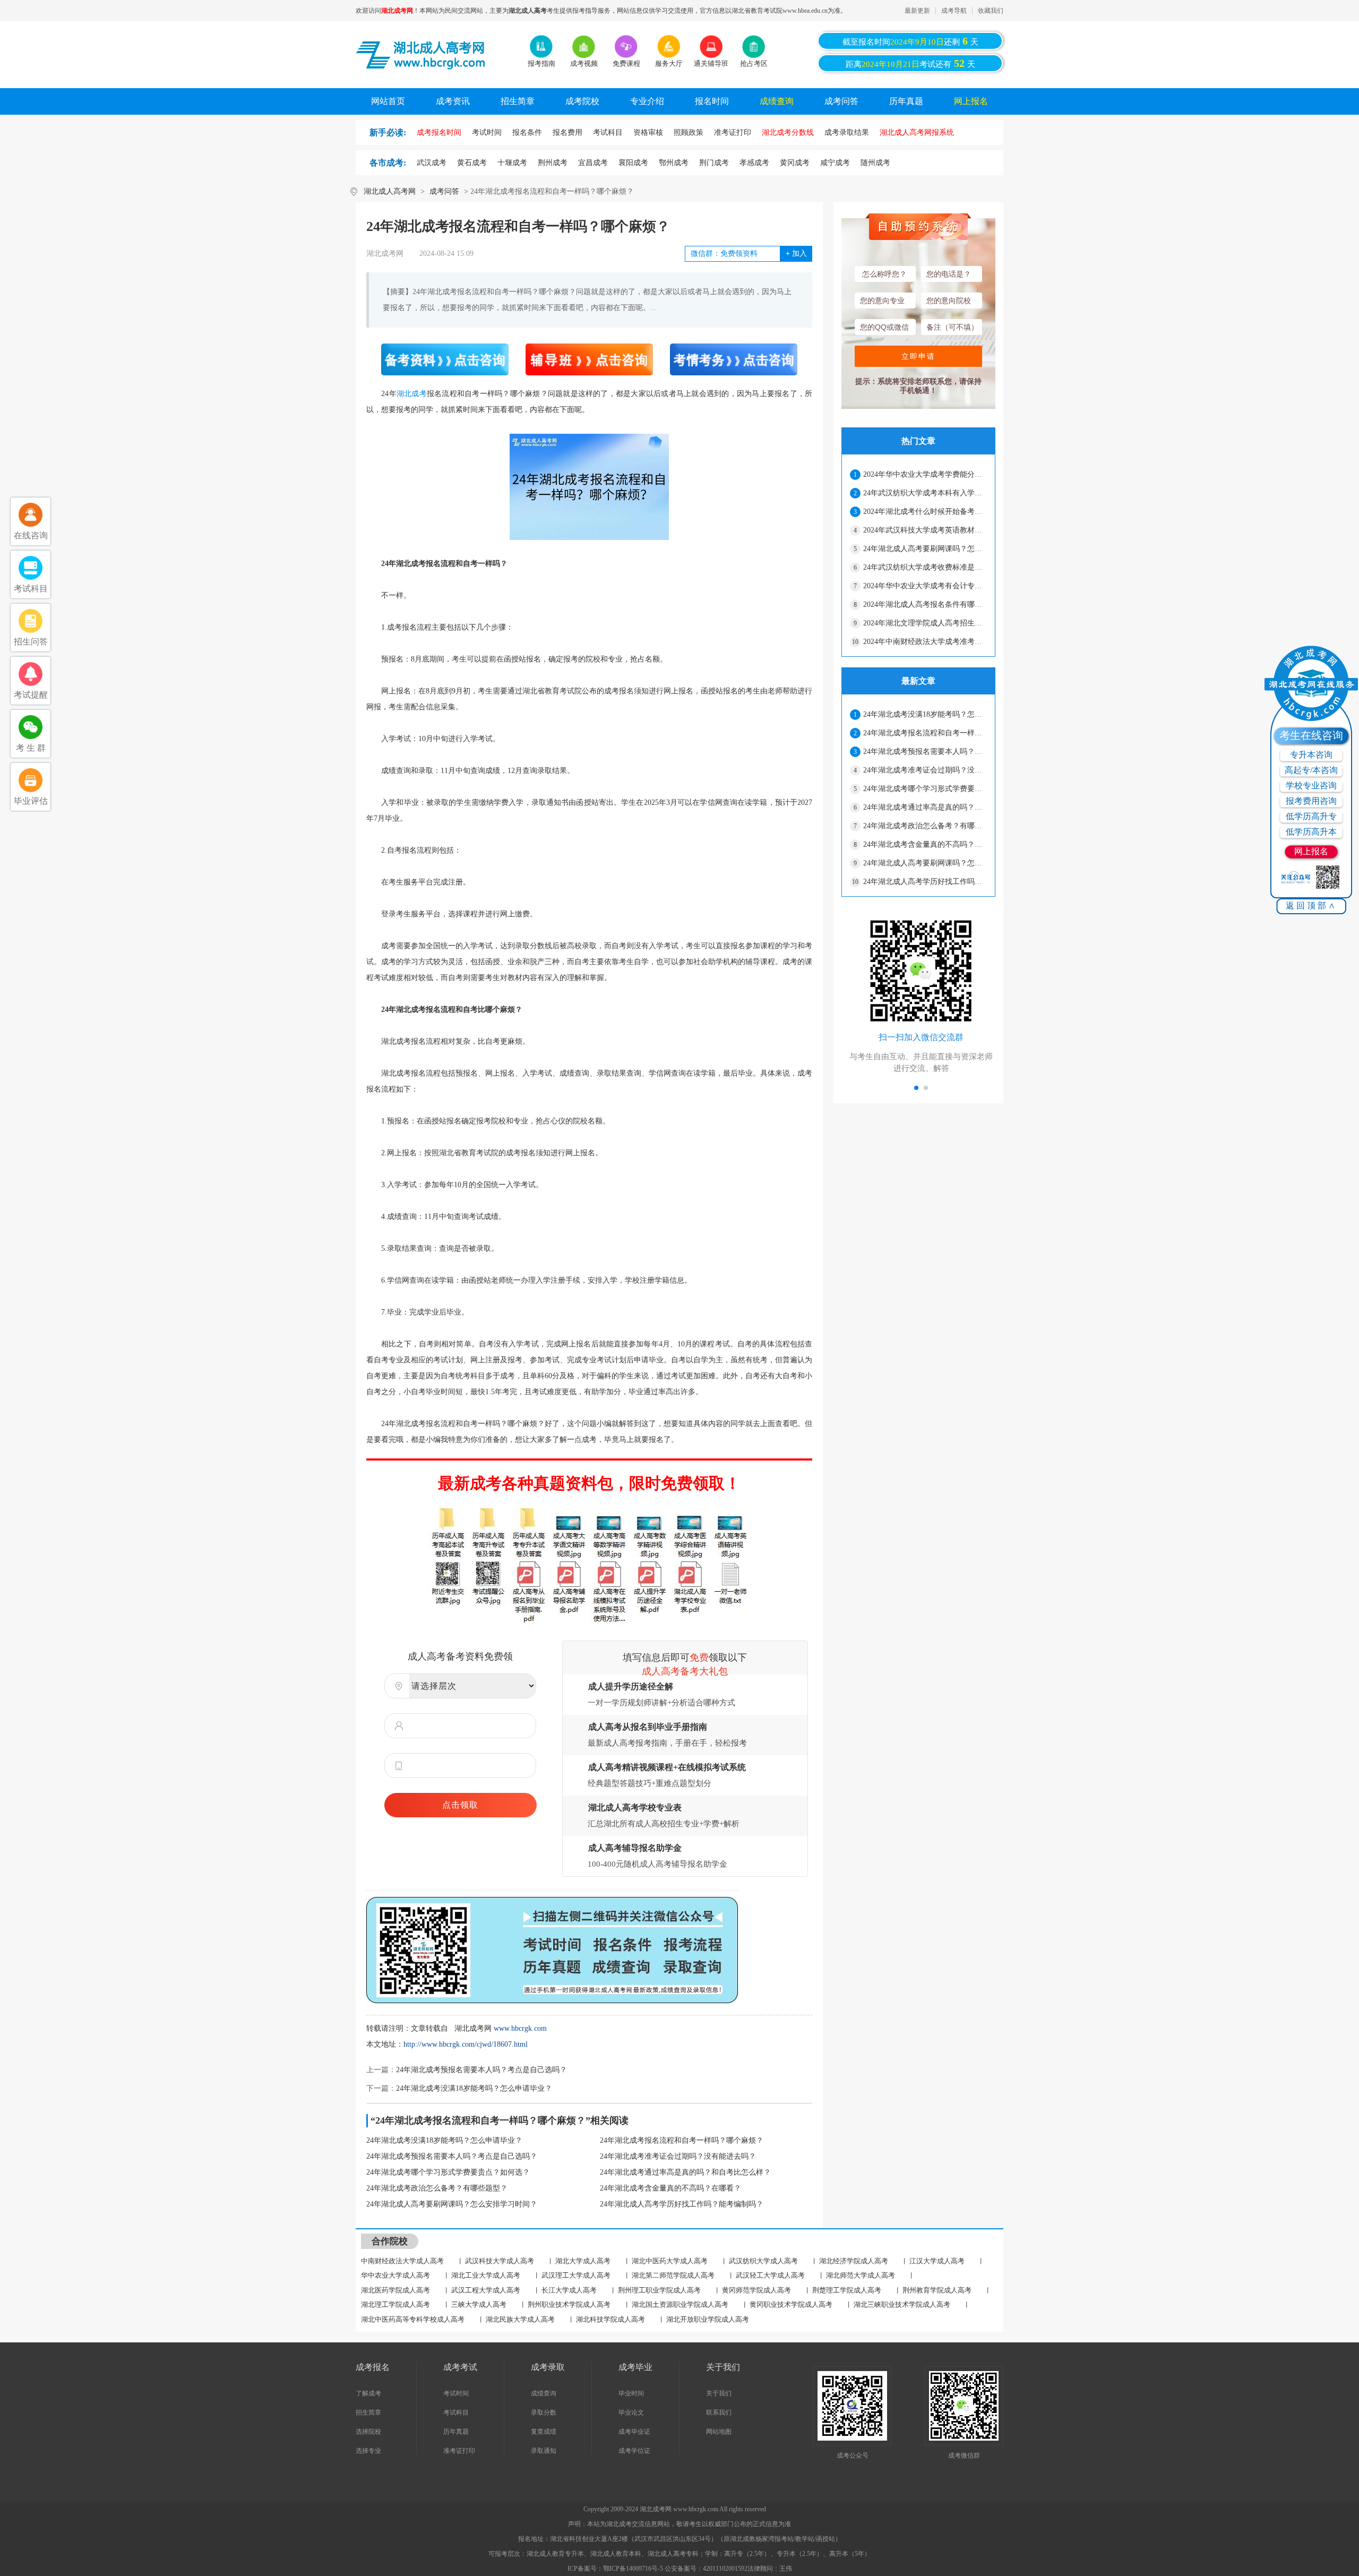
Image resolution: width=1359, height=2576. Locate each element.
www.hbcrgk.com (520, 2028)
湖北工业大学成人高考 (486, 2275)
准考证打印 (459, 2451)
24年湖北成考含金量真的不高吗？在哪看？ (670, 2188)
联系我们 (719, 2412)
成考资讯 (453, 101)
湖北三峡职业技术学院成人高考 (902, 2304)
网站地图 (719, 2432)
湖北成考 (412, 394)
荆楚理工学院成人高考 (847, 2290)
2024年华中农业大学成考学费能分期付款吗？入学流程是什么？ (925, 474)
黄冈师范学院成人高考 (756, 2290)
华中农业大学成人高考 (395, 2275)
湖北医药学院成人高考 (395, 2290)
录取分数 (544, 2412)
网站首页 (388, 101)
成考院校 (582, 101)
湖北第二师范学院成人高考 (673, 2275)
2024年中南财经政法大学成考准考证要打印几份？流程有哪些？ (925, 642)
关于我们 (719, 2393)
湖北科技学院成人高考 (610, 2319)
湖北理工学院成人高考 (395, 2304)
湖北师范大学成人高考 (861, 2275)
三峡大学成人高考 (479, 2304)
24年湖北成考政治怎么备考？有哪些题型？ (437, 2188)
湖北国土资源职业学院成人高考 (680, 2304)
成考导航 (954, 11)
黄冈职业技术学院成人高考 (791, 2304)
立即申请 (918, 356)
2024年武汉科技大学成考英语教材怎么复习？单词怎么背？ (925, 530)
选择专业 (368, 2451)
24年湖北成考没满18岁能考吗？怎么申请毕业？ (474, 2088)
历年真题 (906, 101)
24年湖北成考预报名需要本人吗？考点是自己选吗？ (481, 2070)
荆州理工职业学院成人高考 (659, 2290)
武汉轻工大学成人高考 (770, 2275)
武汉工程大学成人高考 (486, 2290)
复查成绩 (544, 2432)
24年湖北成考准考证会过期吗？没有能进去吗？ (678, 2156)
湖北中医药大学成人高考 (670, 2261)
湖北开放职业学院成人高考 (708, 2319)
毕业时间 (631, 2393)
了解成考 (368, 2393)
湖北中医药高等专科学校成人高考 (413, 2319)
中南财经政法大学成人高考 (402, 2261)
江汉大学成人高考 (937, 2261)
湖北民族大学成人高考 (520, 2319)
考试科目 (456, 2412)
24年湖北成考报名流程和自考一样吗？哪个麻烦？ (682, 2140)
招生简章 (518, 101)
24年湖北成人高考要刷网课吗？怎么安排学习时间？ (452, 2204)
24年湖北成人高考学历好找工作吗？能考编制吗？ (682, 2204)
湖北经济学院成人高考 (854, 2261)
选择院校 (368, 2432)
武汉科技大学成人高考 (500, 2261)
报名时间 (712, 101)
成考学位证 (634, 2451)
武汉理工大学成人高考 (576, 2275)
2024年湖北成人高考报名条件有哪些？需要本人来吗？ (925, 604)
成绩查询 (777, 101)
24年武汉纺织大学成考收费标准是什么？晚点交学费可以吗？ (925, 567)
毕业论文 (631, 2412)
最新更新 (917, 11)
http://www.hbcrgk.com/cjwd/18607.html (466, 2044)
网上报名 (971, 101)
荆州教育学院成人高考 (937, 2290)
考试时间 (456, 2393)
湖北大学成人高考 (583, 2261)
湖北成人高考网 (390, 191)
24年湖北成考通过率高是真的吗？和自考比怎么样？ (685, 2172)
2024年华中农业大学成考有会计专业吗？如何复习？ (925, 586)
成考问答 (841, 101)
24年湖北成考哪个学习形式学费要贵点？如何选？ (448, 2172)
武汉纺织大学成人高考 (763, 2261)
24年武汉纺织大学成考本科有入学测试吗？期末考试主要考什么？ (925, 493)
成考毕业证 (634, 2432)
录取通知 (544, 2451)
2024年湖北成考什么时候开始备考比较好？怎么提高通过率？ (925, 512)
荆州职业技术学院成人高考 (569, 2304)
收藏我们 (991, 11)
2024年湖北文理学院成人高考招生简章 (925, 623)
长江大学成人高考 (569, 2290)
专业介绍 (647, 101)
